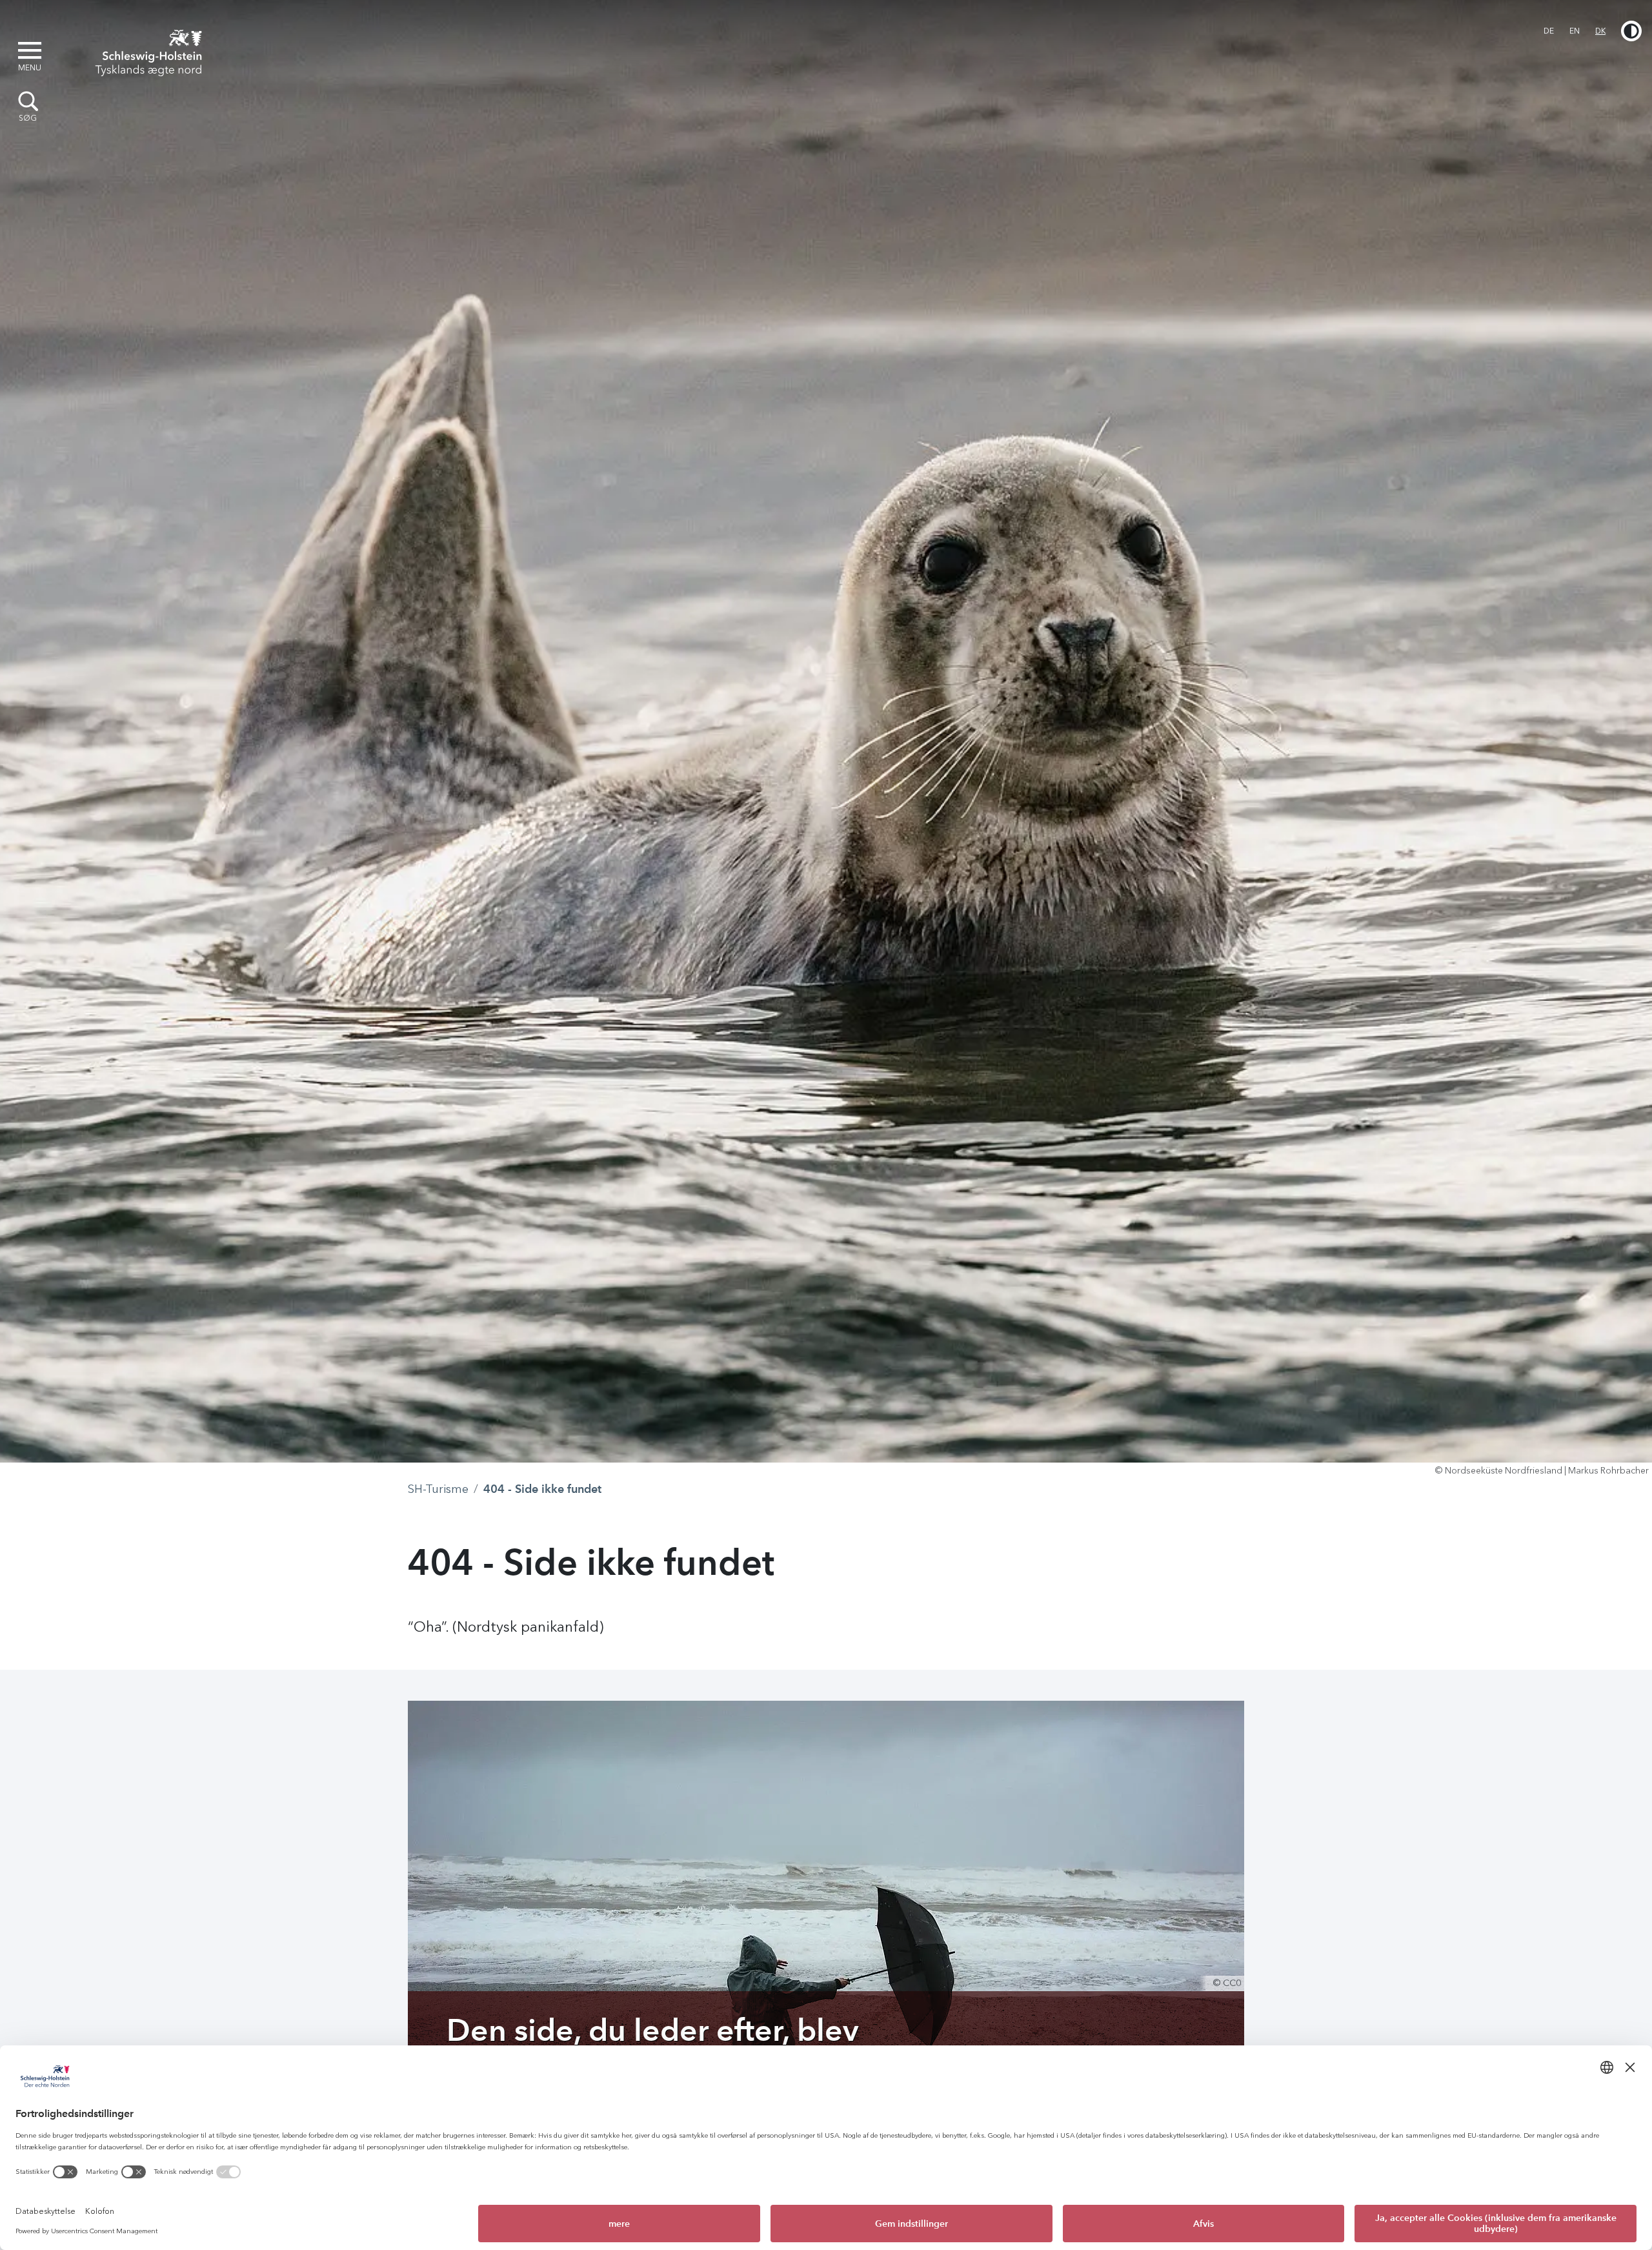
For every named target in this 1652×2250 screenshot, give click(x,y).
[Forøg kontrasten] (1631, 31)
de (1549, 31)
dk (1600, 31)
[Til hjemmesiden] (145, 50)
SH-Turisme (438, 1489)
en (1575, 31)
